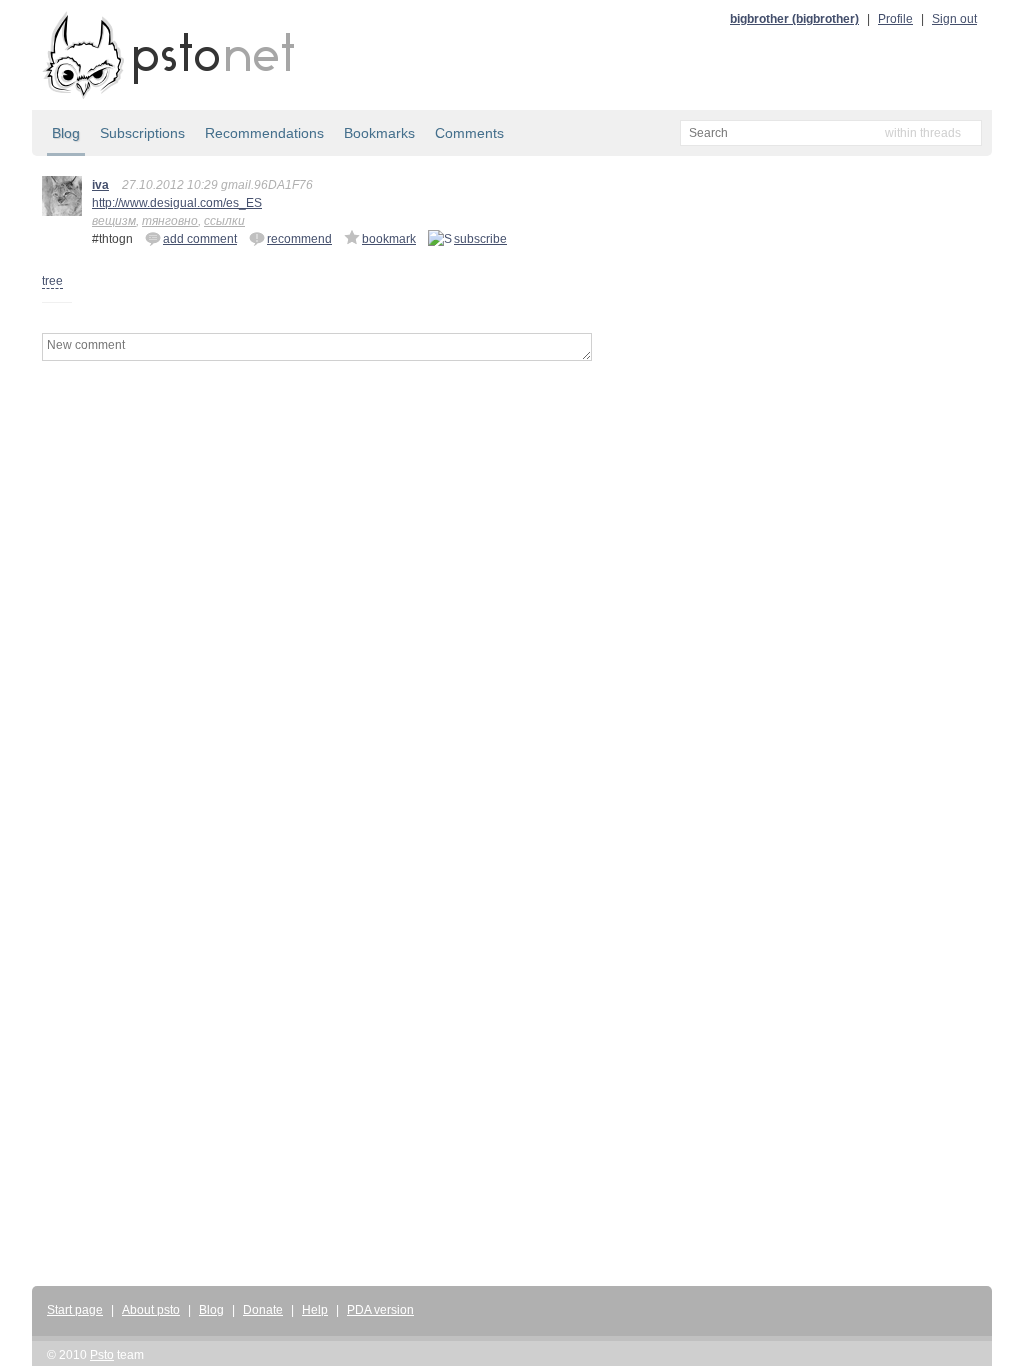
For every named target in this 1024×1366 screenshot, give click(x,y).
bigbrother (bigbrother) (794, 19)
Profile (895, 19)
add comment (200, 239)
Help (315, 1310)
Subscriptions (142, 133)
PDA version (380, 1310)
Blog (66, 133)
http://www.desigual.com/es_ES (177, 203)
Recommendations (264, 133)
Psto (102, 1355)
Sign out (954, 19)
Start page (75, 1310)
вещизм (114, 221)
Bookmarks (379, 133)
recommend (299, 239)
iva (100, 185)
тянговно (170, 221)
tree (52, 281)
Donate (263, 1310)
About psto (151, 1310)
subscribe (480, 239)
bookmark (389, 239)
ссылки (224, 221)
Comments (469, 133)
